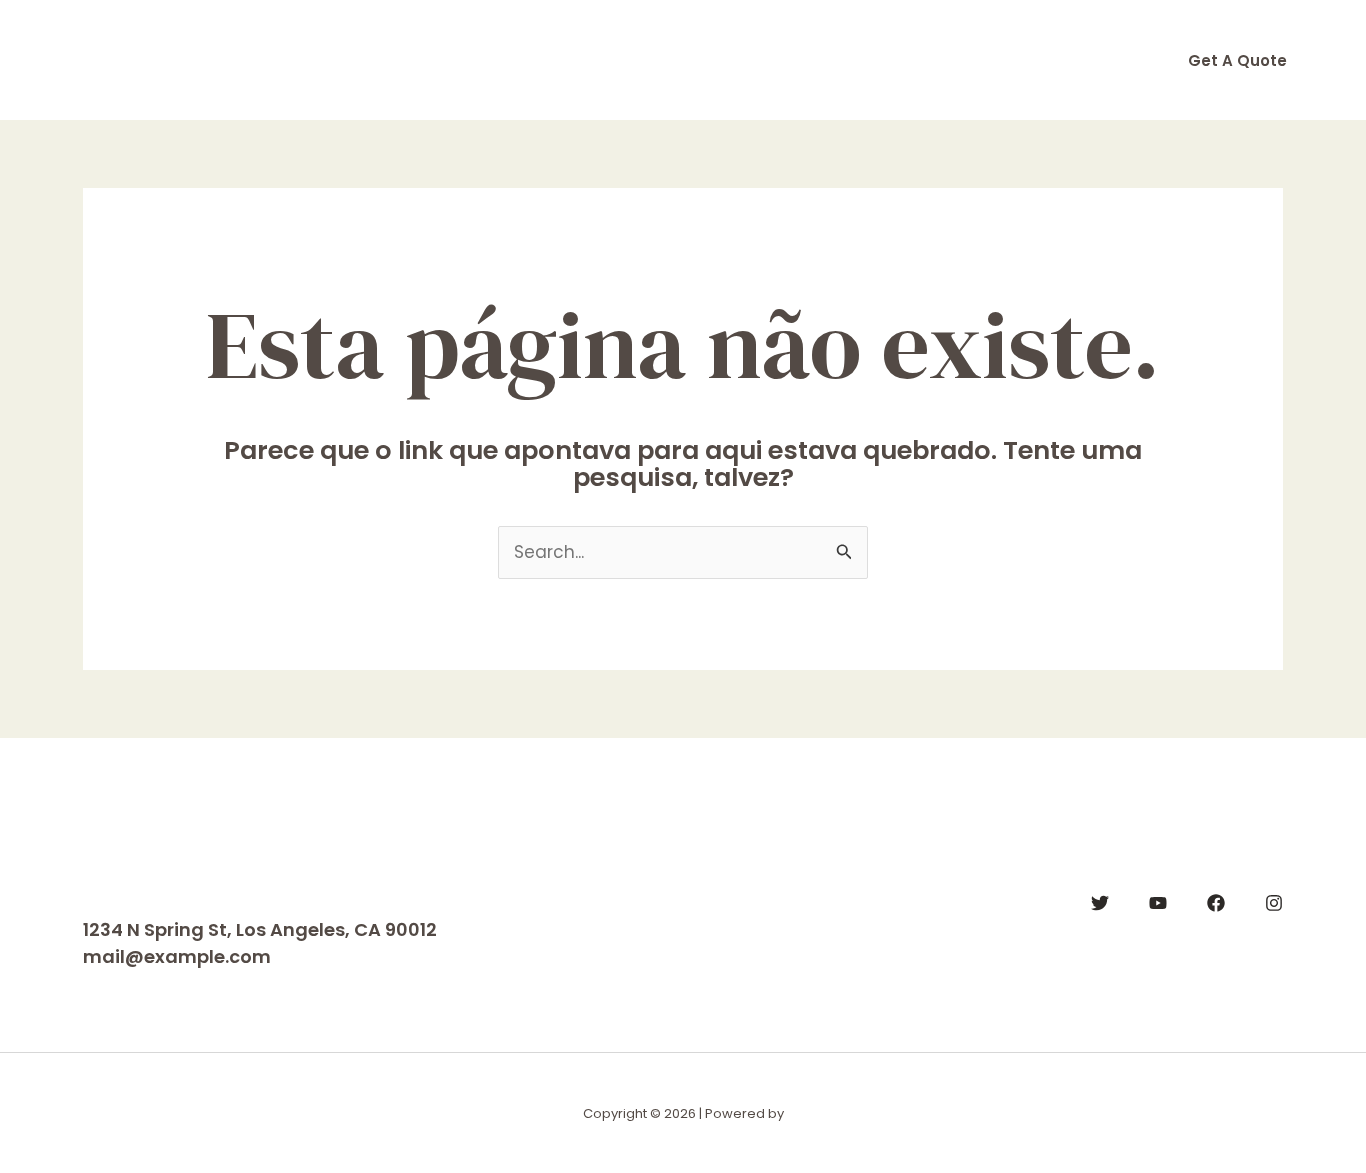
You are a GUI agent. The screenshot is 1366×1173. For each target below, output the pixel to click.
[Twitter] (1100, 903)
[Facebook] (1216, 903)
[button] (1237, 60)
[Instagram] (1274, 903)
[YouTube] (1158, 903)
